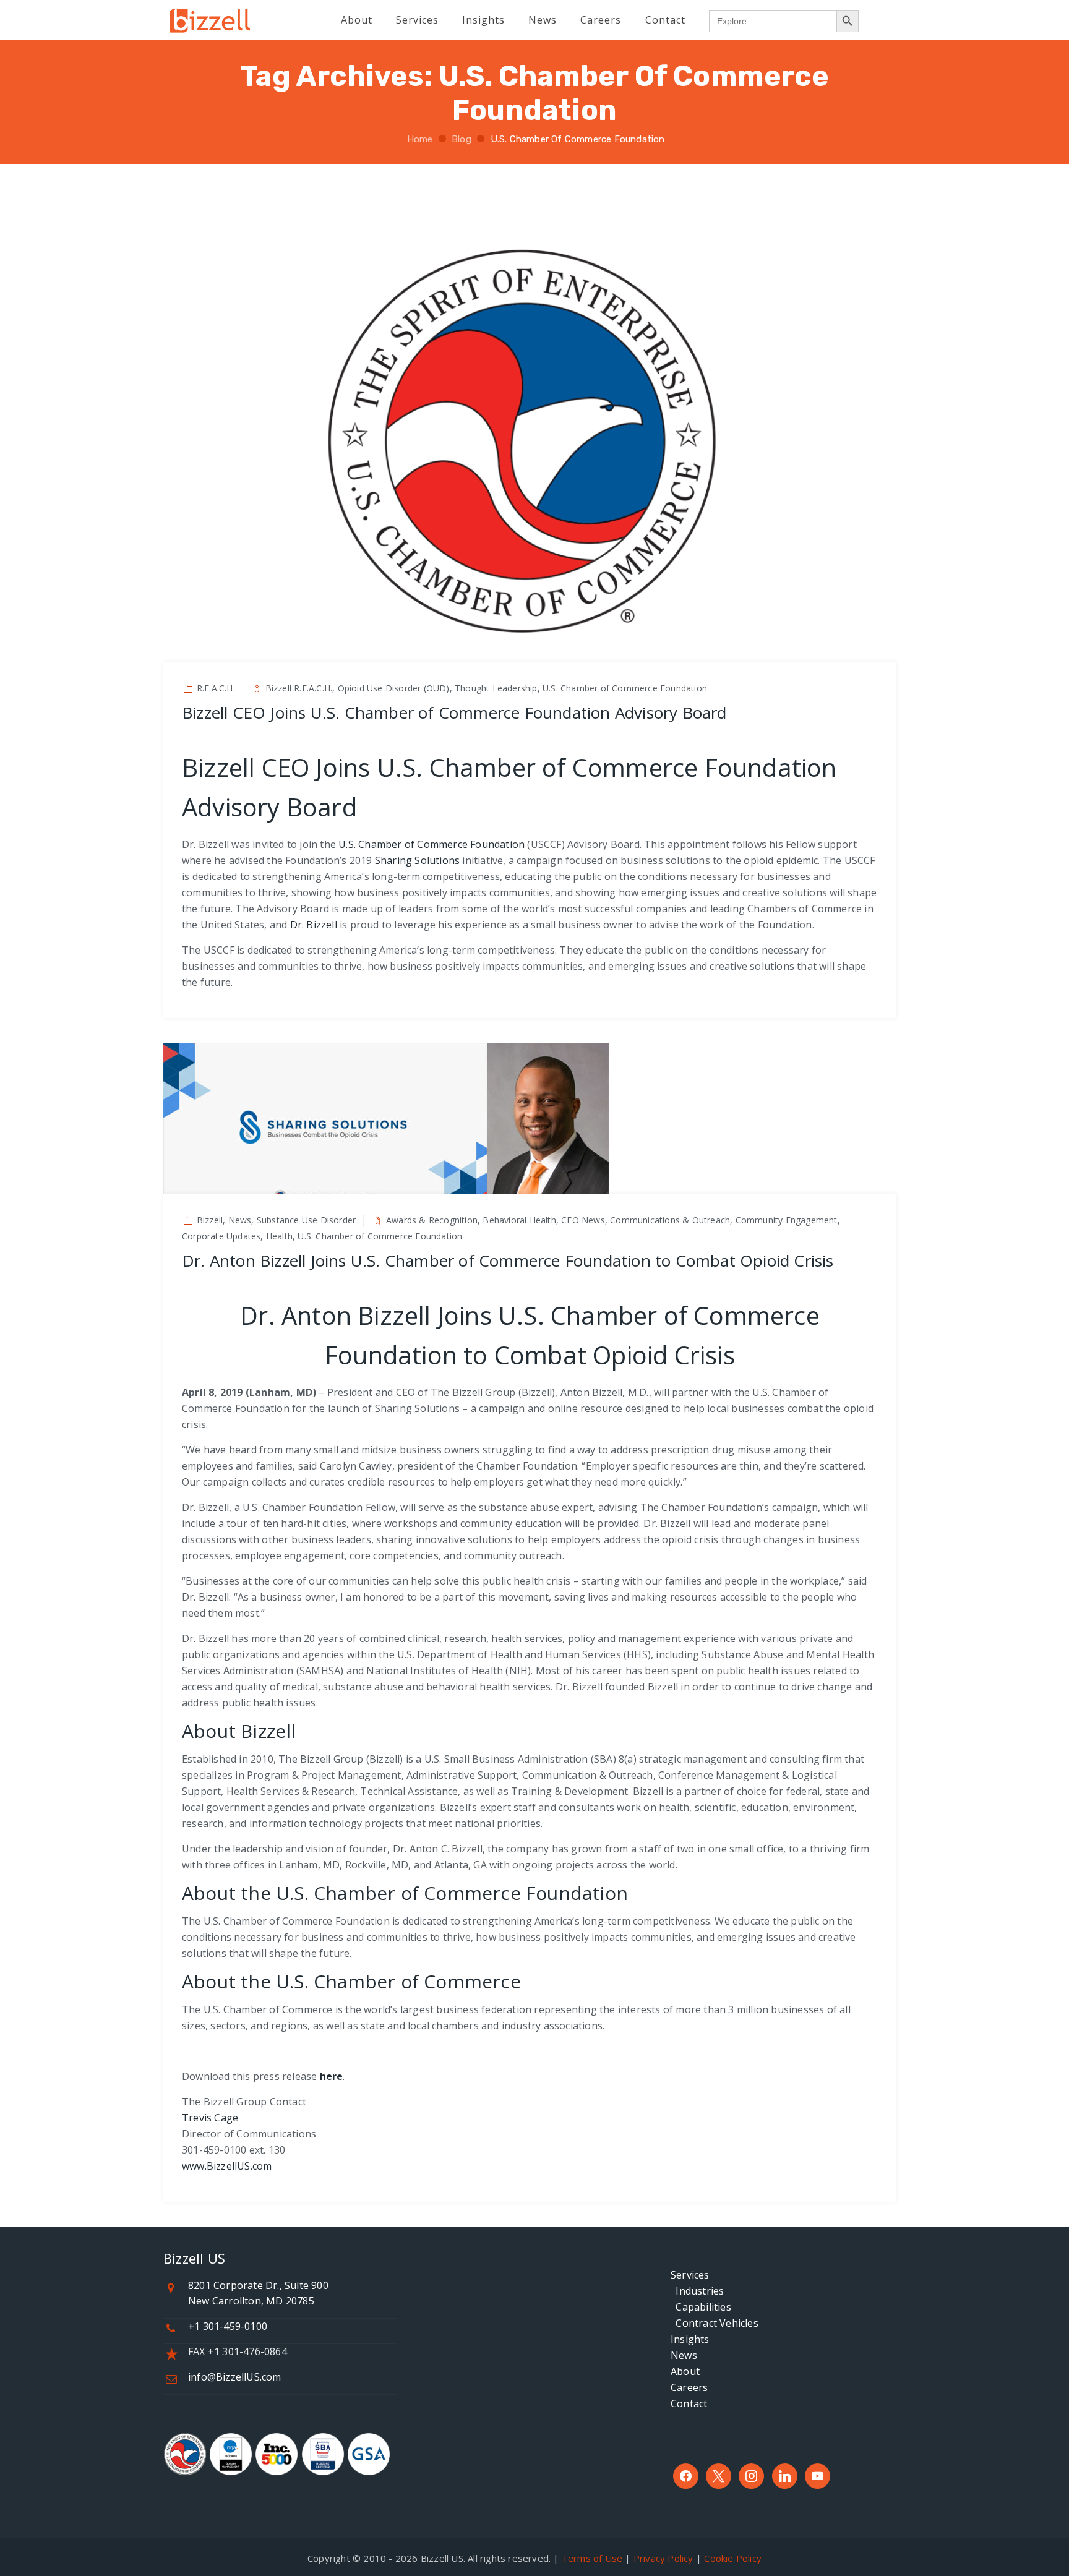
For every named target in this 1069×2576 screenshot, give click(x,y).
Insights (690, 2339)
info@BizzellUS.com (235, 2377)
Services (690, 2275)
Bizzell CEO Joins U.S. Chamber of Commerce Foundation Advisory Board (454, 712)
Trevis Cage (210, 2118)
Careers (689, 2387)
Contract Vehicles (715, 2323)
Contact (689, 2403)
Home (418, 139)
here (332, 2076)
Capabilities (701, 2307)
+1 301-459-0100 (228, 2326)
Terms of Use (592, 2558)
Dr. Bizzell (314, 925)
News (684, 2355)
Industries (697, 2291)
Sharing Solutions (417, 860)
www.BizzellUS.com (227, 2166)
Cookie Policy (733, 2558)
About (685, 2371)
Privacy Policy (663, 2558)
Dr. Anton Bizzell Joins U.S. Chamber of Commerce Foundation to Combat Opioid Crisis (508, 1260)
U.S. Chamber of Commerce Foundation (431, 844)
